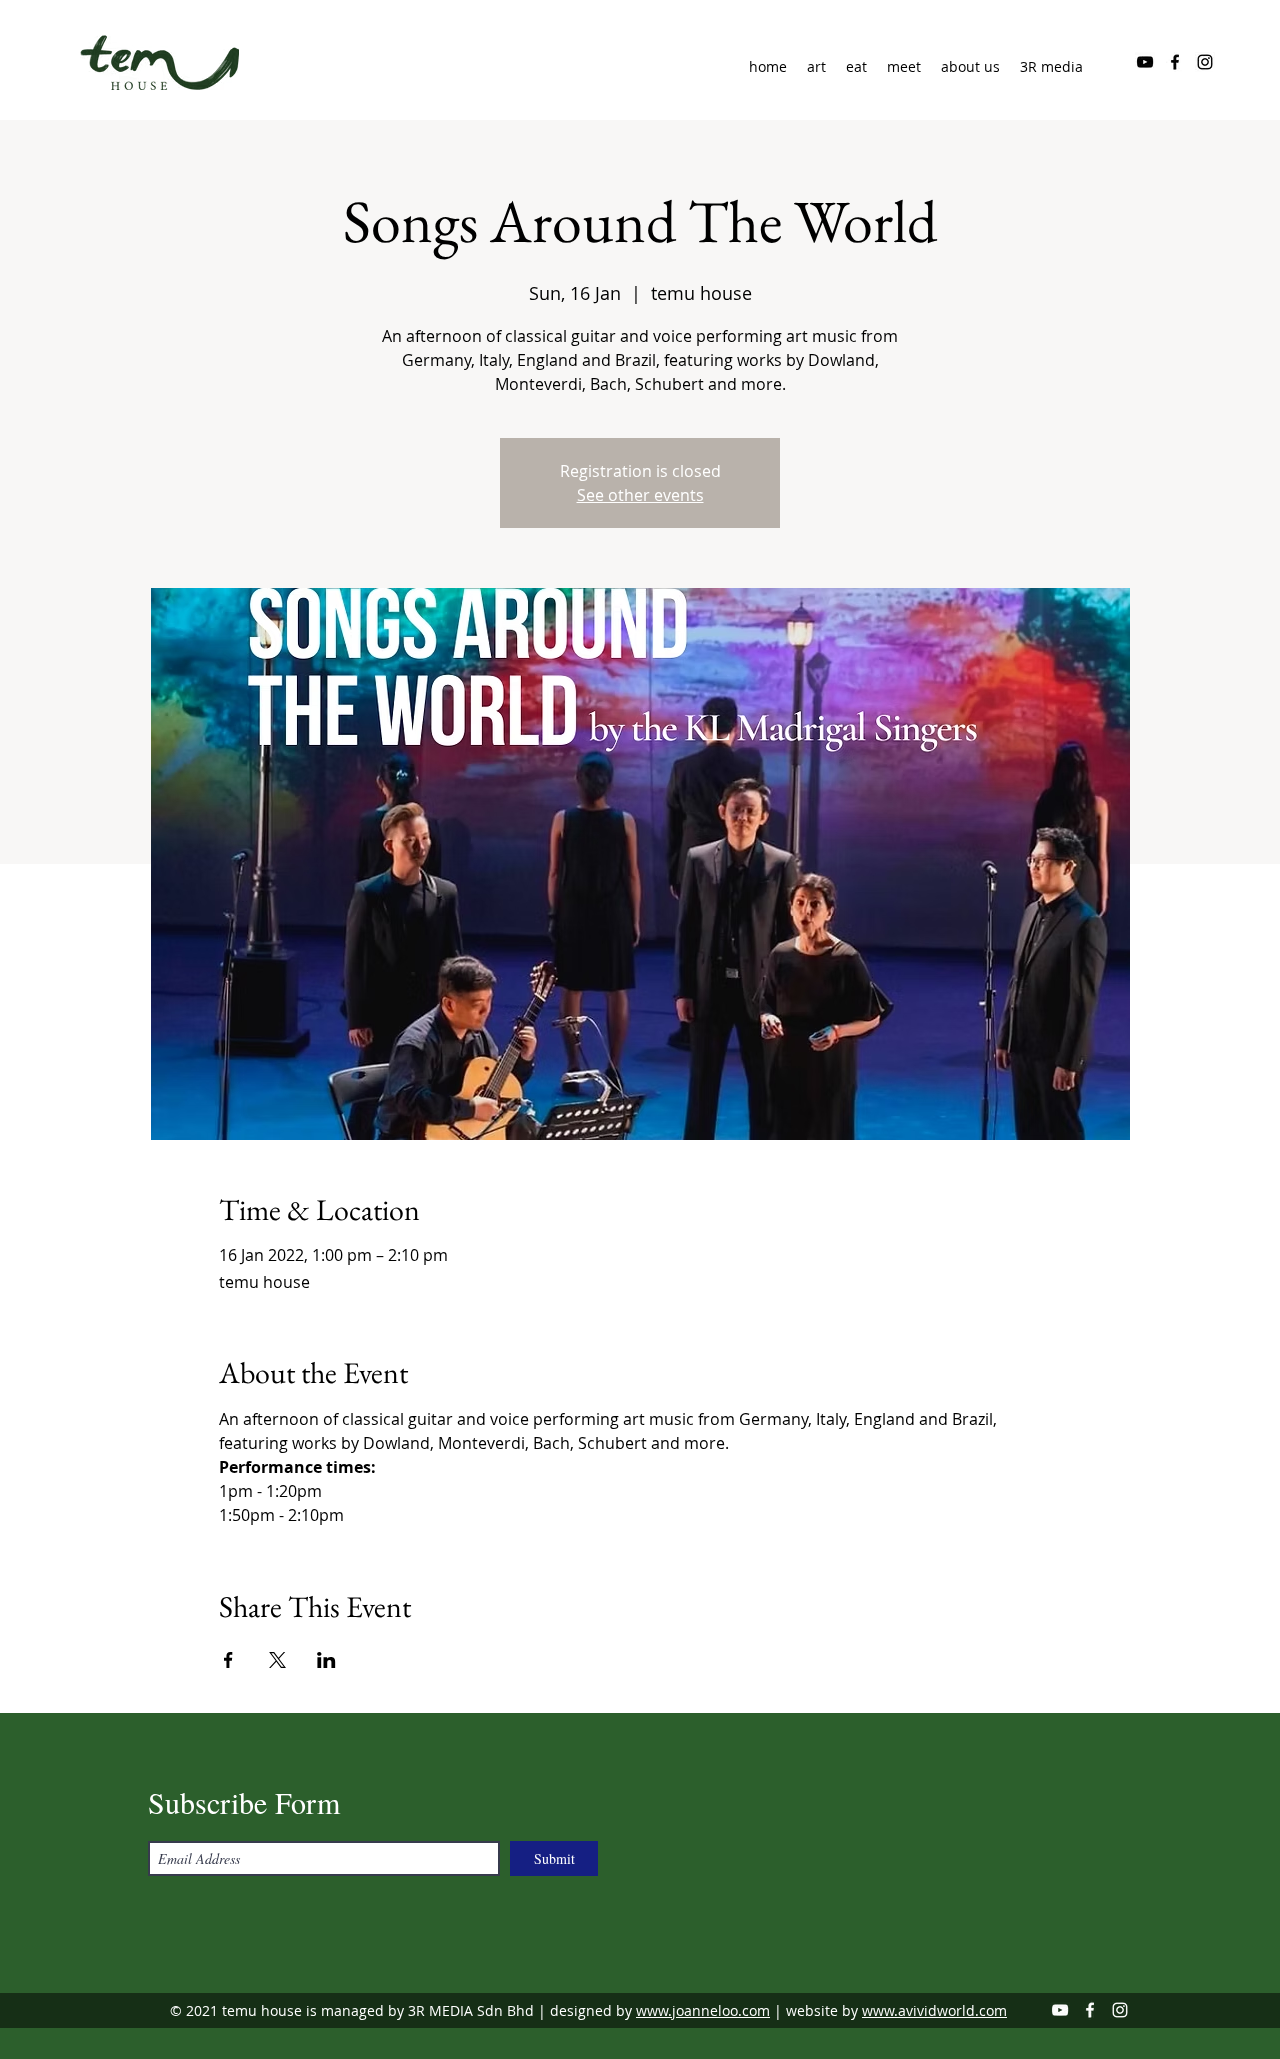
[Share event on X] (277, 1660)
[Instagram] (1205, 62)
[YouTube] (1145, 62)
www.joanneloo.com (703, 2010)
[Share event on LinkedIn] (326, 1660)
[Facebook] (1175, 62)
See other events (640, 495)
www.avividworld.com (934, 2010)
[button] (970, 67)
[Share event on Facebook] (228, 1660)
